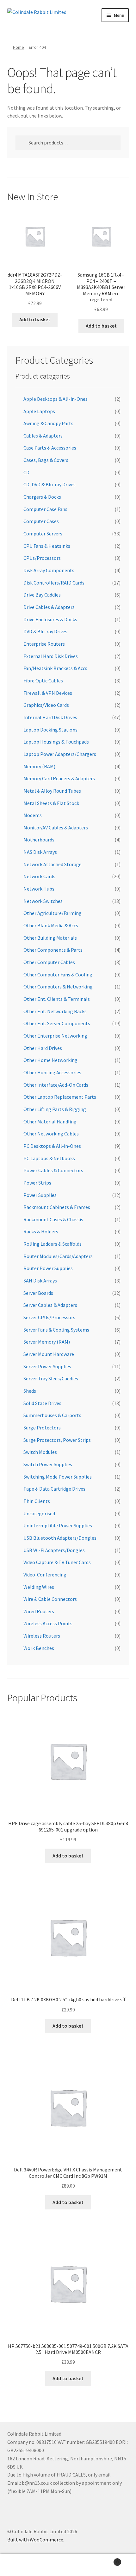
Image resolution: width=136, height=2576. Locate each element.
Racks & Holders (41, 1231)
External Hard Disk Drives (51, 656)
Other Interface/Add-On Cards (56, 1085)
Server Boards (38, 1293)
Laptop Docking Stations (50, 730)
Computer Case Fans (45, 509)
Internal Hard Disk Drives (50, 717)
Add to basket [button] (35, 319)
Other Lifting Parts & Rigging (55, 1109)
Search (68, 2565)
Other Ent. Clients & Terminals (57, 999)
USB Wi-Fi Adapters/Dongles (54, 1550)
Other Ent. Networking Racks (55, 1011)
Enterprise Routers (44, 644)
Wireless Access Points (48, 1623)
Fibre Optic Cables (43, 681)
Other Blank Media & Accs (51, 925)
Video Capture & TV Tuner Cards (57, 1562)
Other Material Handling (50, 1122)
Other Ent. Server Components (57, 1023)
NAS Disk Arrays (40, 852)
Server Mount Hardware (49, 1354)
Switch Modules (40, 1452)
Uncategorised (39, 1513)
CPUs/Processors (42, 558)
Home (19, 47)
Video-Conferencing (45, 1575)
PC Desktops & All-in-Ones (52, 1146)
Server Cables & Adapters (50, 1305)
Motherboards (39, 840)
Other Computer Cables (49, 962)
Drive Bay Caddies (42, 595)
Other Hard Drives (43, 1048)
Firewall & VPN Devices (48, 693)
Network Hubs (39, 889)
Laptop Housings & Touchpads (56, 742)
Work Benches (39, 1648)
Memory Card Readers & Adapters (59, 778)
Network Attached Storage (53, 864)
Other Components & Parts (53, 950)
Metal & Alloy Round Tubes (52, 791)
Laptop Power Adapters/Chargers (60, 754)
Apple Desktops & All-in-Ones (56, 399)
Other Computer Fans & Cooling (58, 975)
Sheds (30, 1391)
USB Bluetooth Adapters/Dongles (60, 1538)
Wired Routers (39, 1611)
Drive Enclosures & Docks (50, 619)
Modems (33, 815)
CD (26, 472)
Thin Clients (37, 1501)
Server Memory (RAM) (47, 1342)
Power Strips (37, 1183)
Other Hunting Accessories (52, 1072)
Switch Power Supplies (48, 1464)
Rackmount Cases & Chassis (53, 1219)
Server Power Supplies (47, 1366)
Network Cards (39, 876)
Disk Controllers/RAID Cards (54, 583)
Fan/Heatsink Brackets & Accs (55, 668)
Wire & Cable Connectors (50, 1599)
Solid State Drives (42, 1403)
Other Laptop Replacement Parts (60, 1097)
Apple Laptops (39, 411)
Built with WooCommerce (35, 2540)
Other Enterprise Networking (55, 1036)
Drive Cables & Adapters (49, 607)
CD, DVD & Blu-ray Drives (49, 484)
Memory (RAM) (39, 766)
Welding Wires (39, 1587)
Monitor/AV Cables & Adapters (56, 828)
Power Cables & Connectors (53, 1170)
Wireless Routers (42, 1636)
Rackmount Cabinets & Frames (57, 1207)
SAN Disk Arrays (40, 1281)
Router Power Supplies (48, 1268)
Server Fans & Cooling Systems (56, 1330)
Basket (105, 2560)
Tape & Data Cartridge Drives (54, 1489)
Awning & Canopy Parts (48, 423)
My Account (23, 2565)
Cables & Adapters (43, 436)
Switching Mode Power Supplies (58, 1477)
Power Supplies (40, 1195)
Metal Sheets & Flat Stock (51, 803)
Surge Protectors (42, 1428)
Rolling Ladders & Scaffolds (53, 1244)
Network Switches (43, 901)
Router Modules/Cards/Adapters (58, 1256)
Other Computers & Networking (58, 987)
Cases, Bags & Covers (46, 460)
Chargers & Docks (42, 497)
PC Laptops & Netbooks (49, 1158)
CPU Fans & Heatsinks (47, 546)
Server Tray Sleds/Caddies (51, 1378)
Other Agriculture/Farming (53, 913)
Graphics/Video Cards (46, 705)
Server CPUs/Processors (49, 1317)
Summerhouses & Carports (52, 1415)
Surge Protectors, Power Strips (57, 1440)
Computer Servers (43, 534)
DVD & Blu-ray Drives (45, 631)
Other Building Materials (50, 938)
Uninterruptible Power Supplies (58, 1525)
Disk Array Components (49, 570)
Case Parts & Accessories (50, 448)
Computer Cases (41, 521)
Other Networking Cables (51, 1134)
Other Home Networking (50, 1060)
